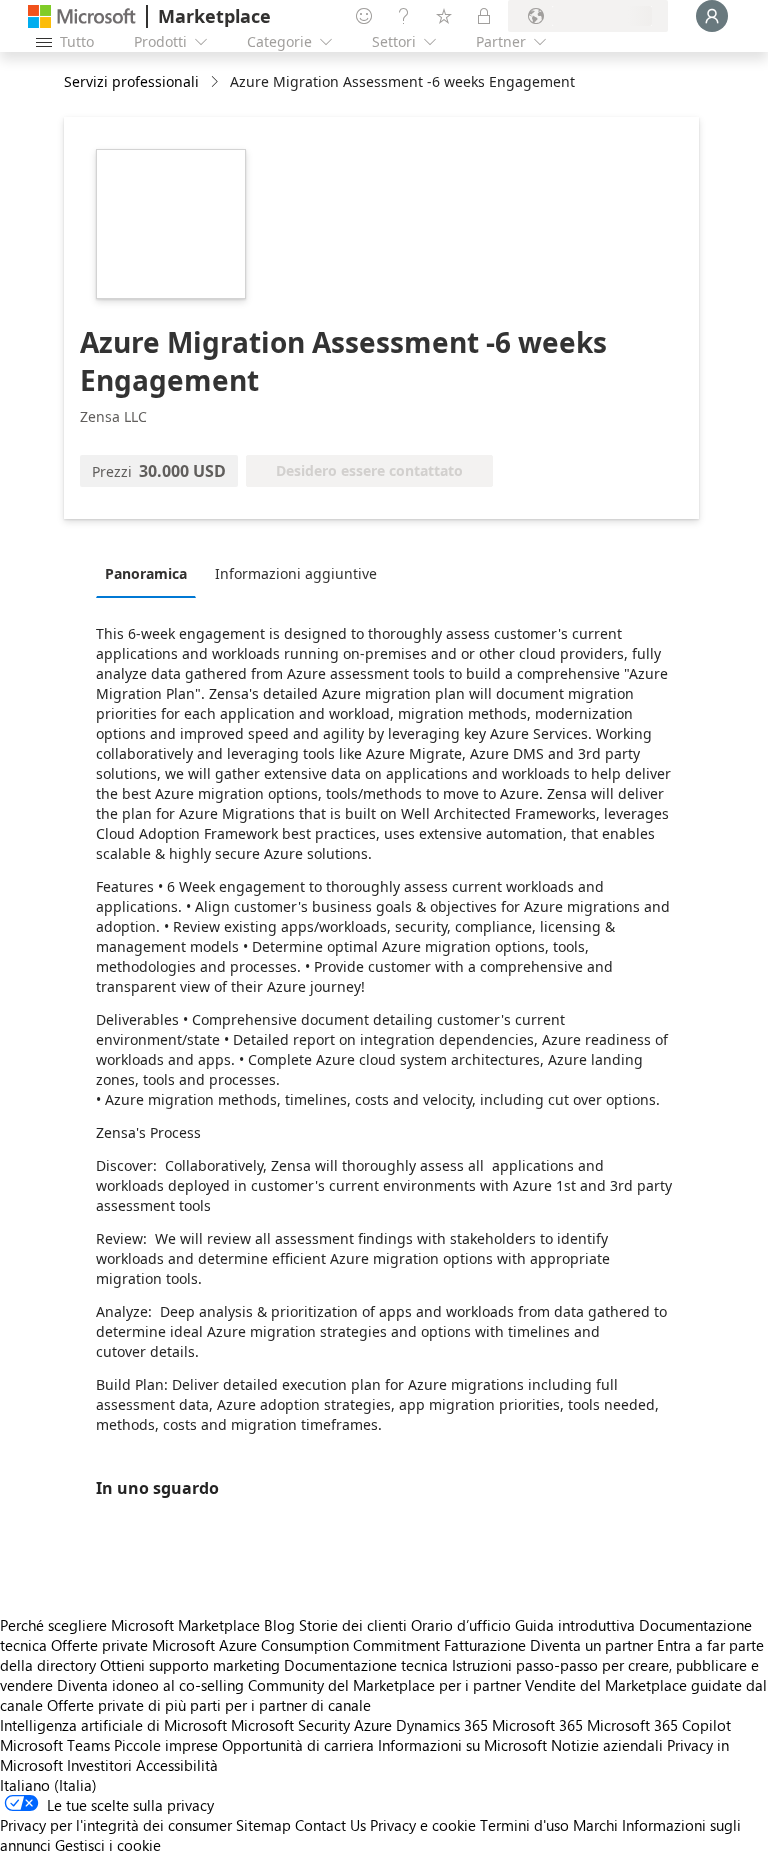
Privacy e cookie (423, 1825)
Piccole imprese (166, 1745)
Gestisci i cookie (108, 1845)
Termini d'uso (524, 1825)
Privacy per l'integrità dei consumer (116, 1825)
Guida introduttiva (575, 1625)
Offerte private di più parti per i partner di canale (209, 1705)
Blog (279, 1625)
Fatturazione (485, 1645)
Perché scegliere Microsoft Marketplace (130, 1625)
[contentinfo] (216, 82)
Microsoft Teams (55, 1745)
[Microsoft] (82, 16)
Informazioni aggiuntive (296, 573)
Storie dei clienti (353, 1625)
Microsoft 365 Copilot (659, 1725)
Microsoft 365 (537, 1725)
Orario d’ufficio (461, 1625)
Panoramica (146, 573)
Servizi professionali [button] (131, 81)
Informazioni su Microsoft (462, 1745)
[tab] (151, 573)
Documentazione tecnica (366, 1665)
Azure (373, 1725)
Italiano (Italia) (48, 1785)
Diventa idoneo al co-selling (150, 1685)
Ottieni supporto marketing (190, 1665)
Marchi (595, 1825)
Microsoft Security (290, 1725)
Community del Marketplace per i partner (384, 1685)
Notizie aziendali (607, 1745)
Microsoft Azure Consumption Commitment (298, 1645)
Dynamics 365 (442, 1725)
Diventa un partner (591, 1645)
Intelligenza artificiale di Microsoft (113, 1725)
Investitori (99, 1765)
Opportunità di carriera (298, 1745)
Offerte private (99, 1645)
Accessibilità (177, 1765)
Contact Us (330, 1825)
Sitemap (263, 1825)
